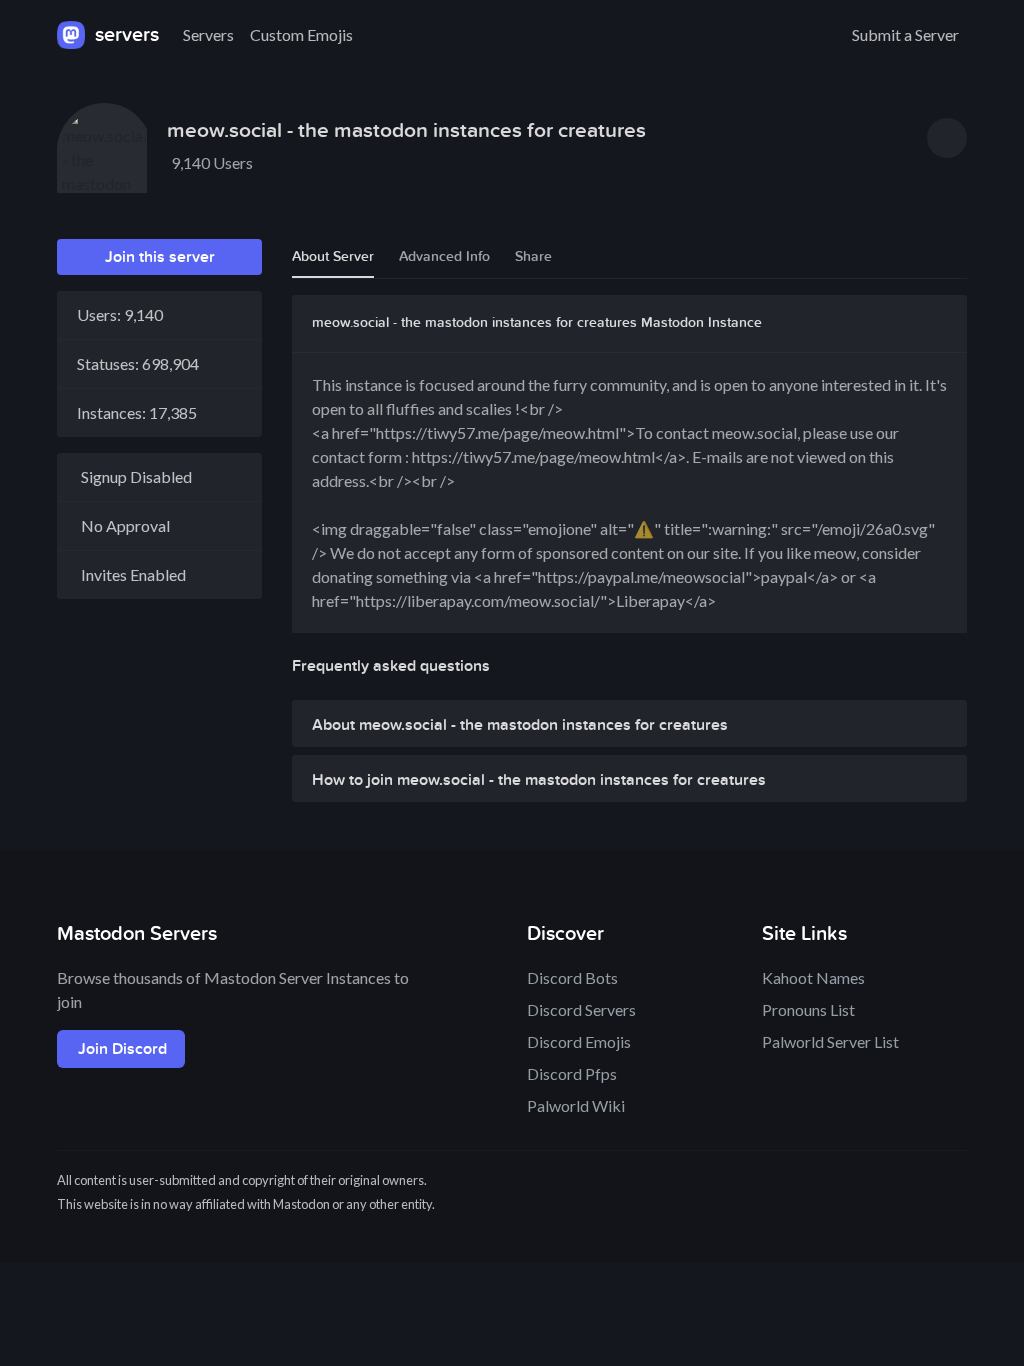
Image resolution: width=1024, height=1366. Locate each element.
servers (124, 35)
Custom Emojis (301, 34)
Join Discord (122, 1049)
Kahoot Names (813, 977)
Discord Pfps (572, 1073)
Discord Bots (572, 977)
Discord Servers (581, 1009)
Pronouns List (808, 1009)
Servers (208, 34)
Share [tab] (533, 256)
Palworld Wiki (576, 1105)
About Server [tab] (333, 256)
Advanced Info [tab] (444, 256)
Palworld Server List (830, 1041)
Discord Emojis (579, 1041)
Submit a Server (905, 34)
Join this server (160, 257)
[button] (629, 729)
